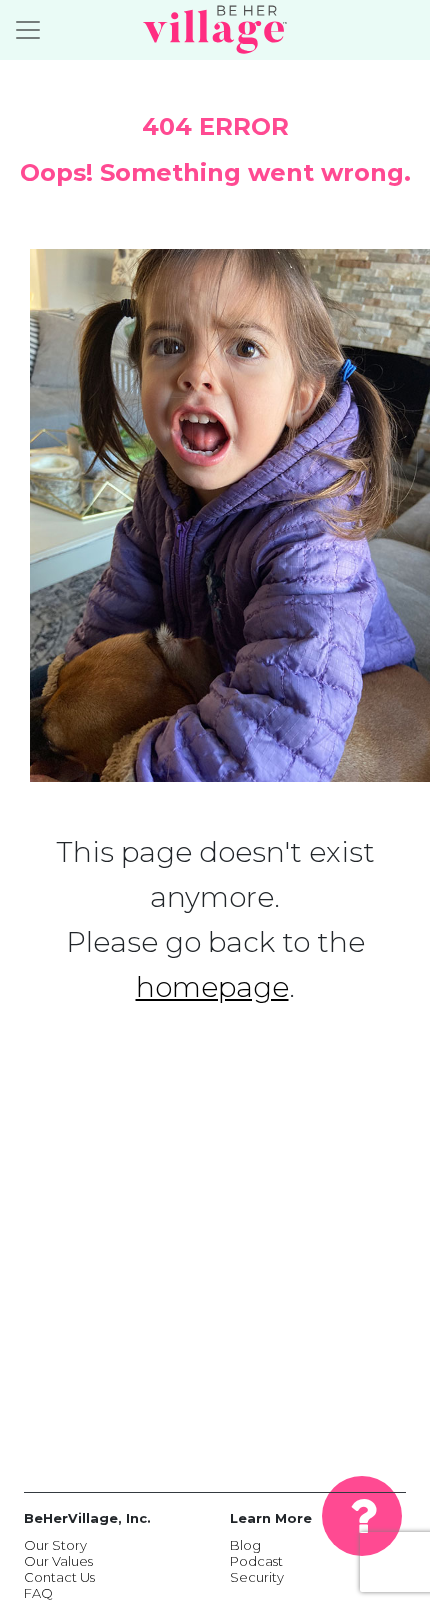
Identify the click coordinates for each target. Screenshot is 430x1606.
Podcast (256, 1561)
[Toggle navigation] (28, 30)
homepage (212, 987)
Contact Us (59, 1577)
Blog (245, 1545)
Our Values (58, 1561)
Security (257, 1577)
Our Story (55, 1545)
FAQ (38, 1593)
